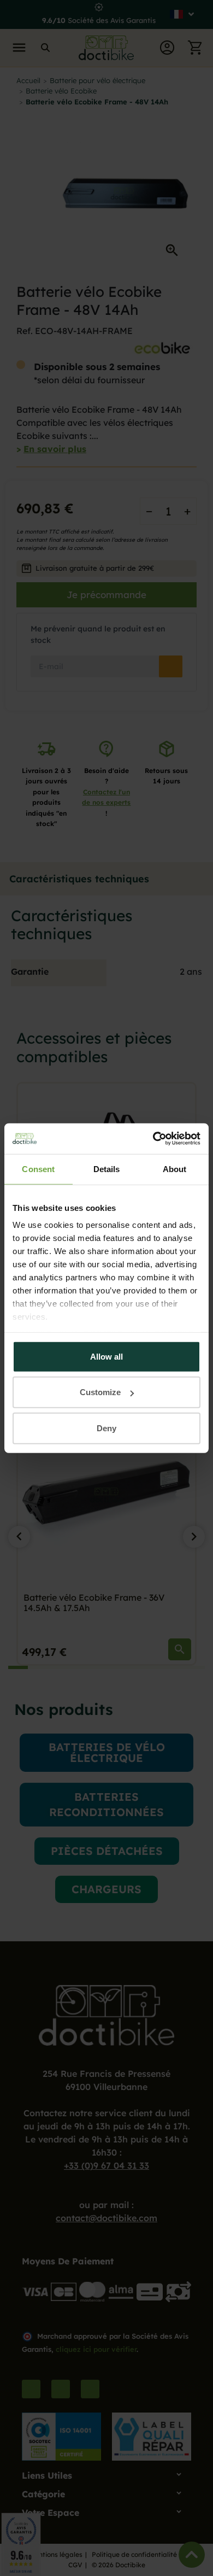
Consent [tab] (38, 1169)
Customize (100, 1392)
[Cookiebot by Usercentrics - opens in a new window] (153, 1139)
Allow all (106, 1356)
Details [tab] (107, 1169)
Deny (106, 1428)
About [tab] (175, 1169)
